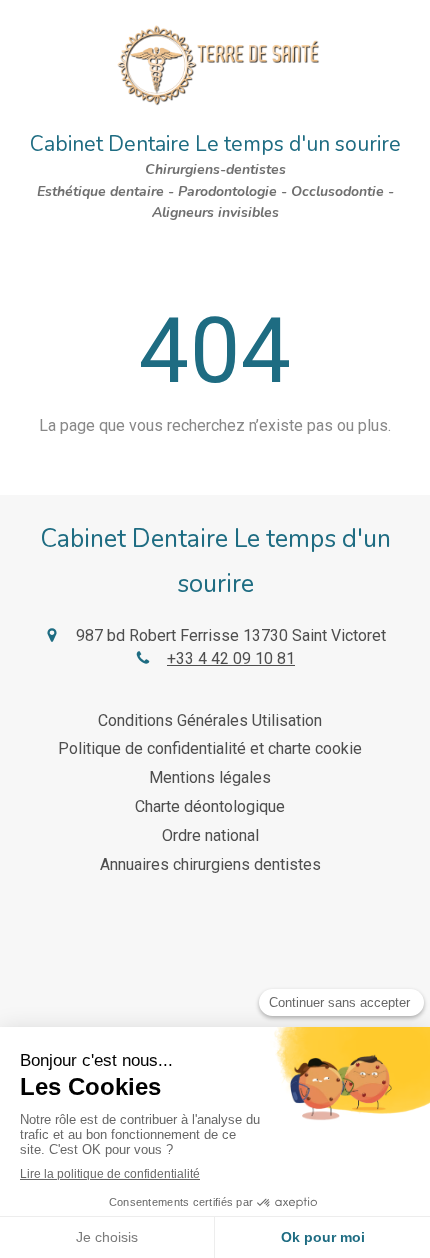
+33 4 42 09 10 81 (231, 658)
